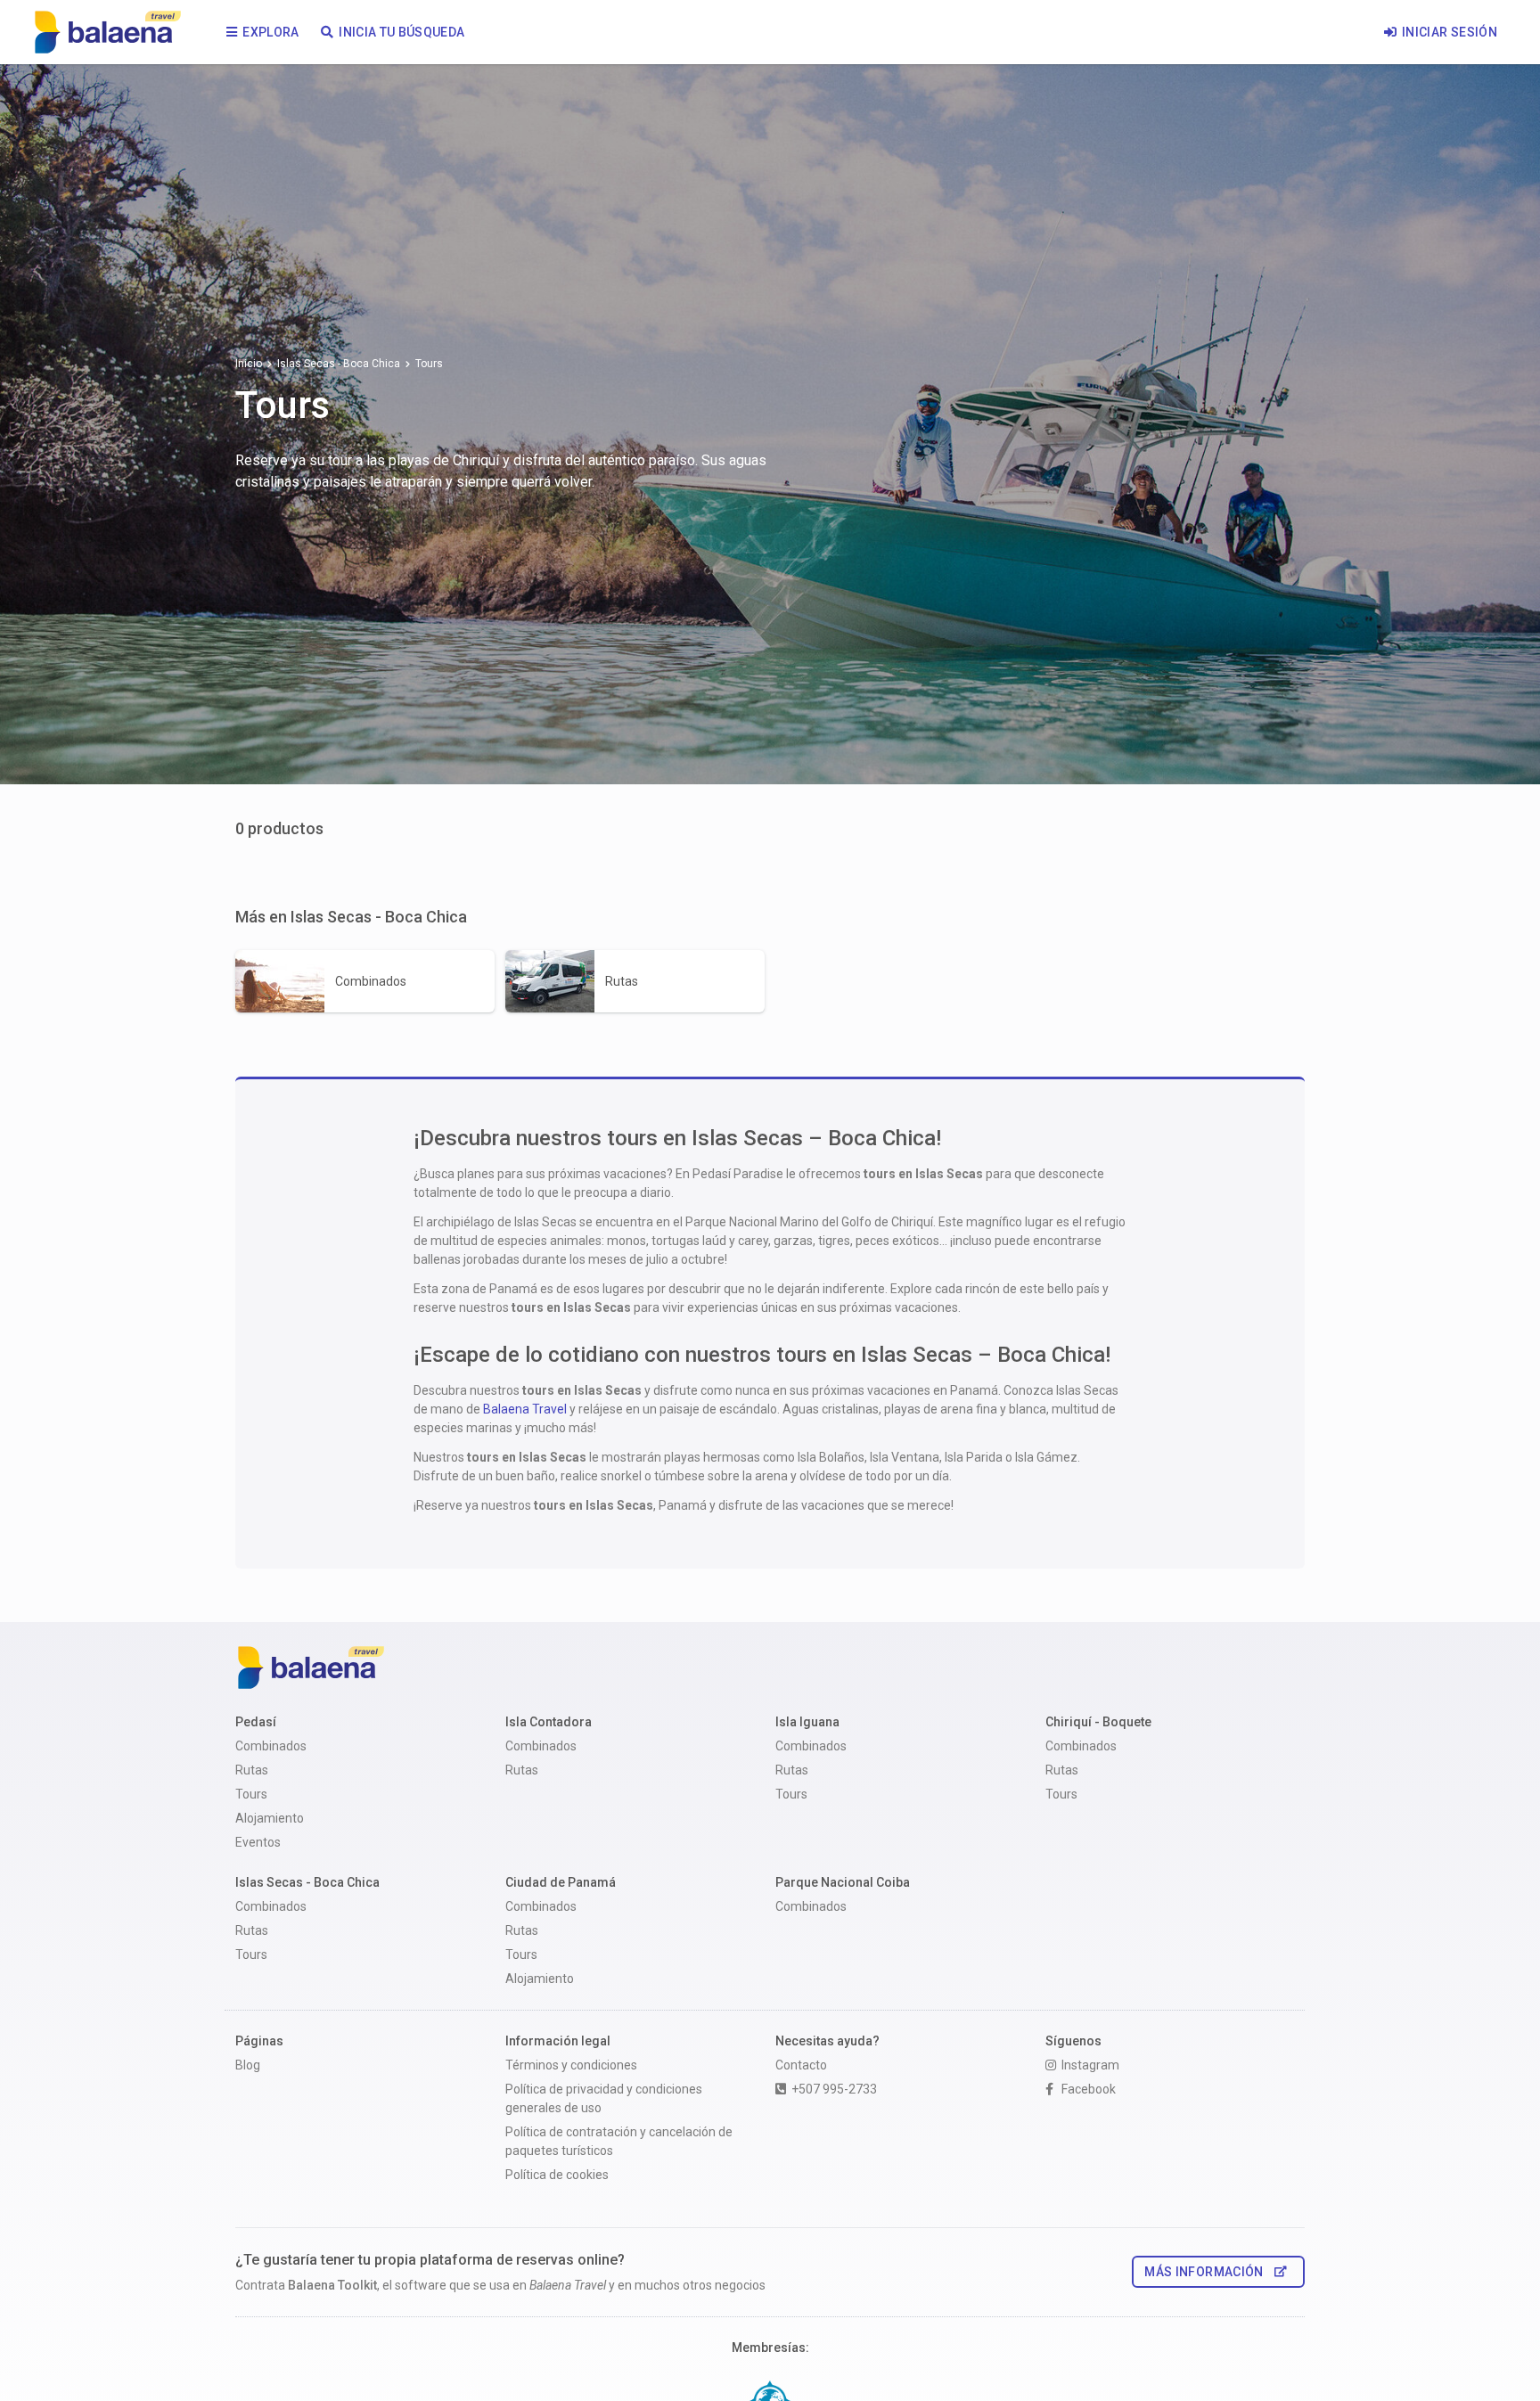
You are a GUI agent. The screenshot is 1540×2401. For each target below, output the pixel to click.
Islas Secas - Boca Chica (339, 364)
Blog (248, 2065)
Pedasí (256, 1722)
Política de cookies (557, 2175)
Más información (1204, 2272)
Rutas (252, 1770)
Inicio (249, 364)
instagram (1090, 2065)
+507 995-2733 (834, 2089)
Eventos (258, 1842)
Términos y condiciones (571, 2065)
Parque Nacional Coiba (843, 1882)
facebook (1089, 2089)
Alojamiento (270, 1818)
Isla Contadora (549, 1722)
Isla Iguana (807, 1722)
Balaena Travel (525, 1409)
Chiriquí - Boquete (1098, 1722)
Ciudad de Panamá (561, 1882)
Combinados (271, 1746)
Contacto (801, 2065)
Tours (251, 1794)
